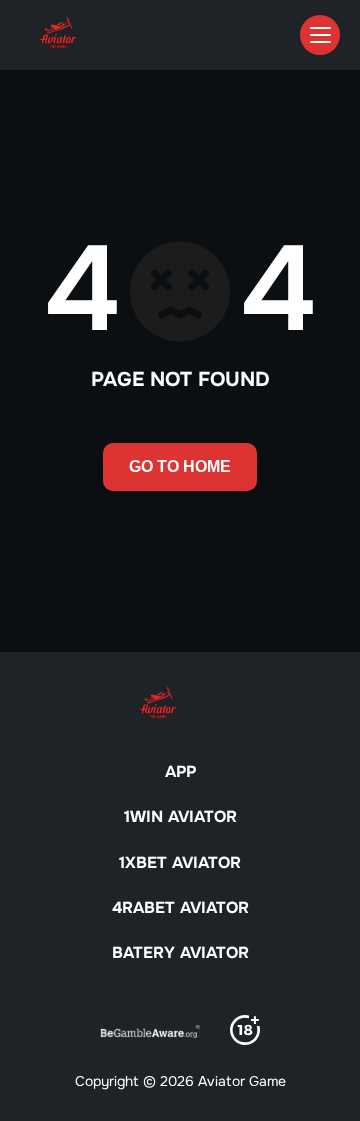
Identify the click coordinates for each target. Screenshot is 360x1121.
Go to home (180, 466)
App (180, 771)
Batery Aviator (180, 952)
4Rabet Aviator (180, 907)
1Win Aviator (180, 816)
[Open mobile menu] (320, 35)
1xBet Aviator (180, 862)
